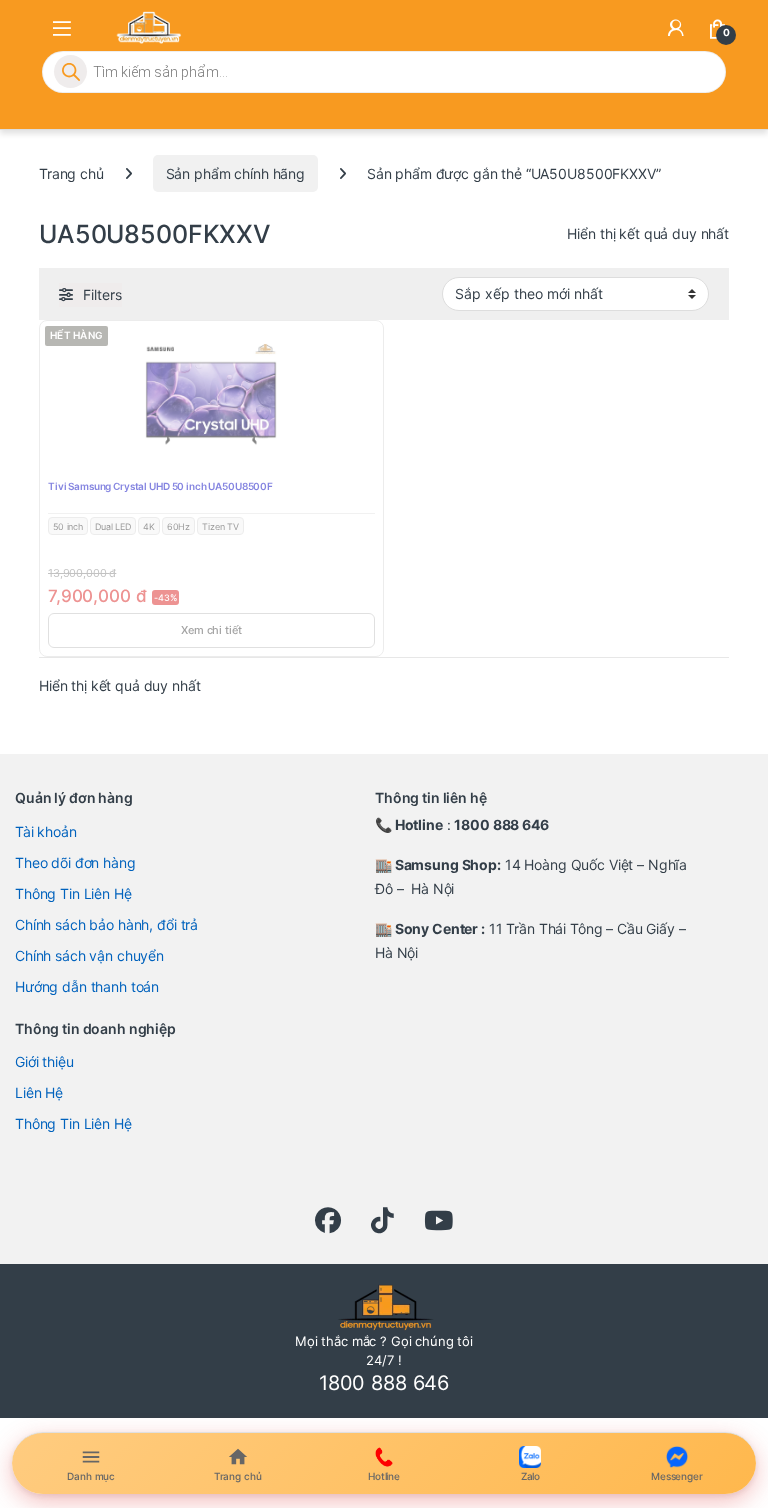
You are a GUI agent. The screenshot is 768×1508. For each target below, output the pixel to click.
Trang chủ (71, 173)
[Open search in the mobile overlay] (384, 72)
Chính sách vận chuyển (89, 955)
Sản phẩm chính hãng (235, 173)
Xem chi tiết (211, 630)
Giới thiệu (44, 1061)
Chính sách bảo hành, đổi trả (106, 924)
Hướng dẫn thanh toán (87, 986)
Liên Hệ (39, 1092)
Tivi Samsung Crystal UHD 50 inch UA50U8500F (160, 486)
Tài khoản (46, 831)
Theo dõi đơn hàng (75, 862)
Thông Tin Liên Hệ (73, 893)
